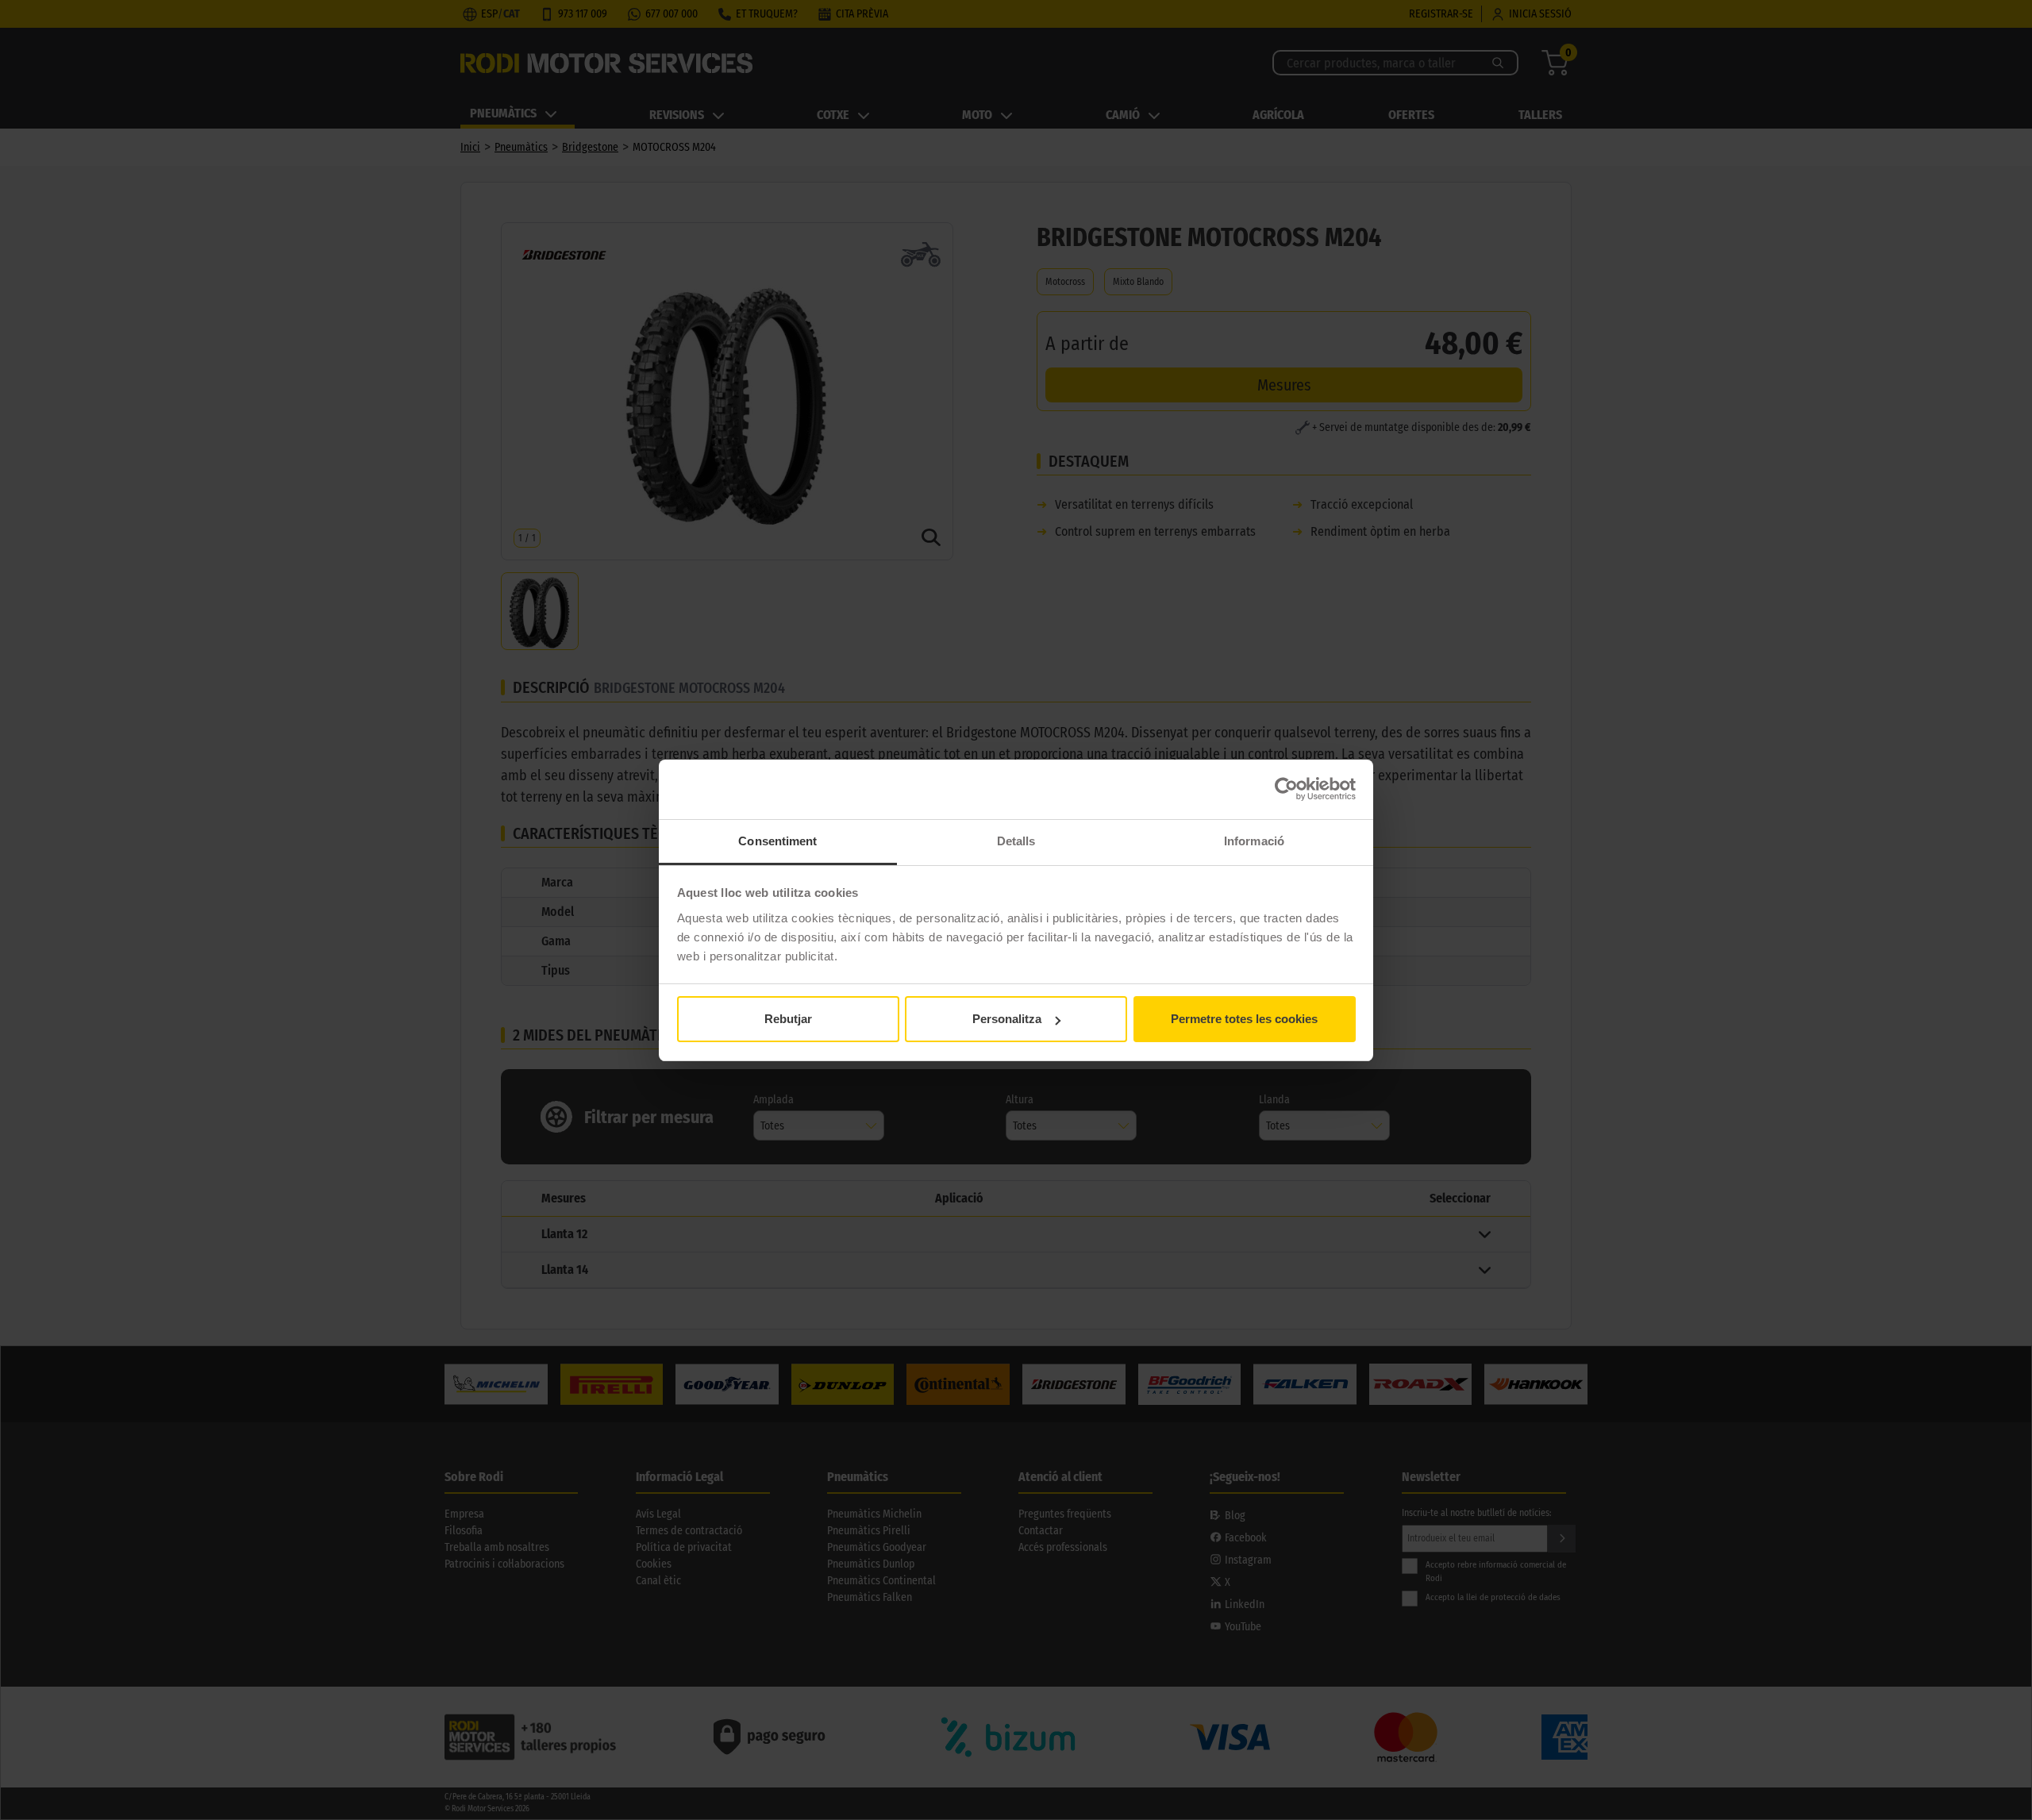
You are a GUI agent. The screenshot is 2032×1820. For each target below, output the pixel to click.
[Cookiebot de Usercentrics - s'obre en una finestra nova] (1286, 789)
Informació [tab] (1254, 841)
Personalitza (1007, 1019)
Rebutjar (788, 1019)
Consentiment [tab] (777, 841)
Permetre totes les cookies (1244, 1019)
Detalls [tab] (1016, 841)
